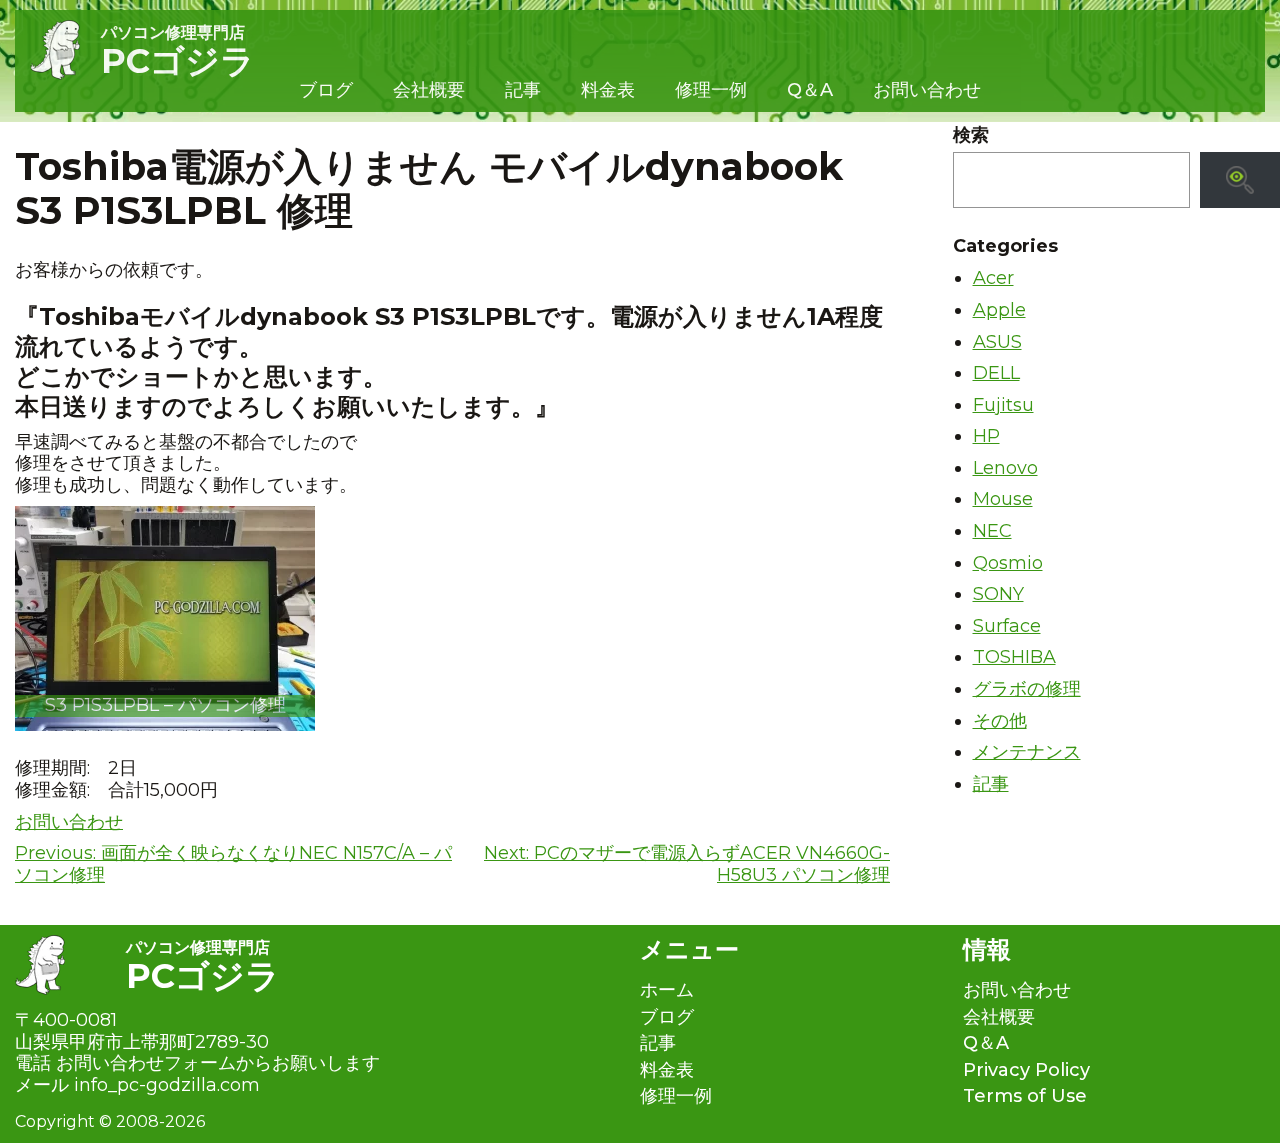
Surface (1007, 626)
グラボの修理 (1027, 689)
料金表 (608, 90)
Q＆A (810, 90)
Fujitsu (1003, 405)
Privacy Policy (1026, 1070)
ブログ (326, 90)
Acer (993, 278)
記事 (523, 90)
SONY (998, 594)
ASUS (997, 342)
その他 (1000, 721)
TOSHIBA (1014, 657)
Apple (999, 310)
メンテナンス (1027, 752)
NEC (992, 531)
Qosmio (1008, 563)
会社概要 (429, 90)
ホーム (667, 990)
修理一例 (711, 90)
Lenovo (1005, 468)
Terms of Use (1025, 1096)
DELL (996, 373)
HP (986, 436)
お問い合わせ (927, 90)
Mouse (1003, 499)
